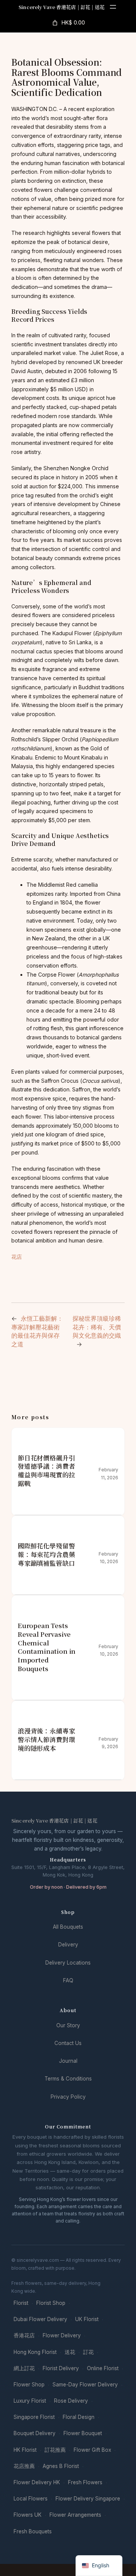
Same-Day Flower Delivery (85, 2385)
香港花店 (24, 2335)
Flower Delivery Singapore (88, 2499)
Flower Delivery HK (37, 2482)
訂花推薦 (55, 2450)
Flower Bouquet (83, 2433)
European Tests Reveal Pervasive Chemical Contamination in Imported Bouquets (47, 1647)
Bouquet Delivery (35, 2433)
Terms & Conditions (68, 2079)
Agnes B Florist (61, 2466)
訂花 (88, 2352)
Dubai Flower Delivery (40, 2319)
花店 (17, 1257)
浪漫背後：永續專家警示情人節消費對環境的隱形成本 (46, 1739)
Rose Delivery (71, 2401)
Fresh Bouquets (33, 2531)
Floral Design (79, 2417)
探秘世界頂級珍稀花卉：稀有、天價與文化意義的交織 (97, 1327)
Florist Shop (51, 2303)
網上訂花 (24, 2368)
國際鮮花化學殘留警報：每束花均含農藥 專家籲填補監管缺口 (46, 1554)
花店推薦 (24, 2466)
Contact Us (68, 2043)
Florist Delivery (61, 2368)
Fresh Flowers (85, 2482)
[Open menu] (113, 7)
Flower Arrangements (75, 2515)
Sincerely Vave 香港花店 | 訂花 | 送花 (62, 7)
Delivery (68, 1945)
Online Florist (103, 2368)
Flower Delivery (62, 2335)
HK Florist (25, 2450)
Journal (68, 2061)
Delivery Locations (68, 1963)
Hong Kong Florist (35, 2352)
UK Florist (87, 2319)
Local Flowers (31, 2499)
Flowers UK (28, 2515)
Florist (21, 2303)
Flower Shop (29, 2385)
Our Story (68, 2025)
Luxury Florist (30, 2401)
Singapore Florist (34, 2417)
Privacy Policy (68, 2097)
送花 (70, 2352)
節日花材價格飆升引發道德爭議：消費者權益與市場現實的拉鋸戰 (46, 1471)
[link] (68, 23)
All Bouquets (68, 1927)
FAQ (68, 1980)
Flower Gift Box (92, 2450)
